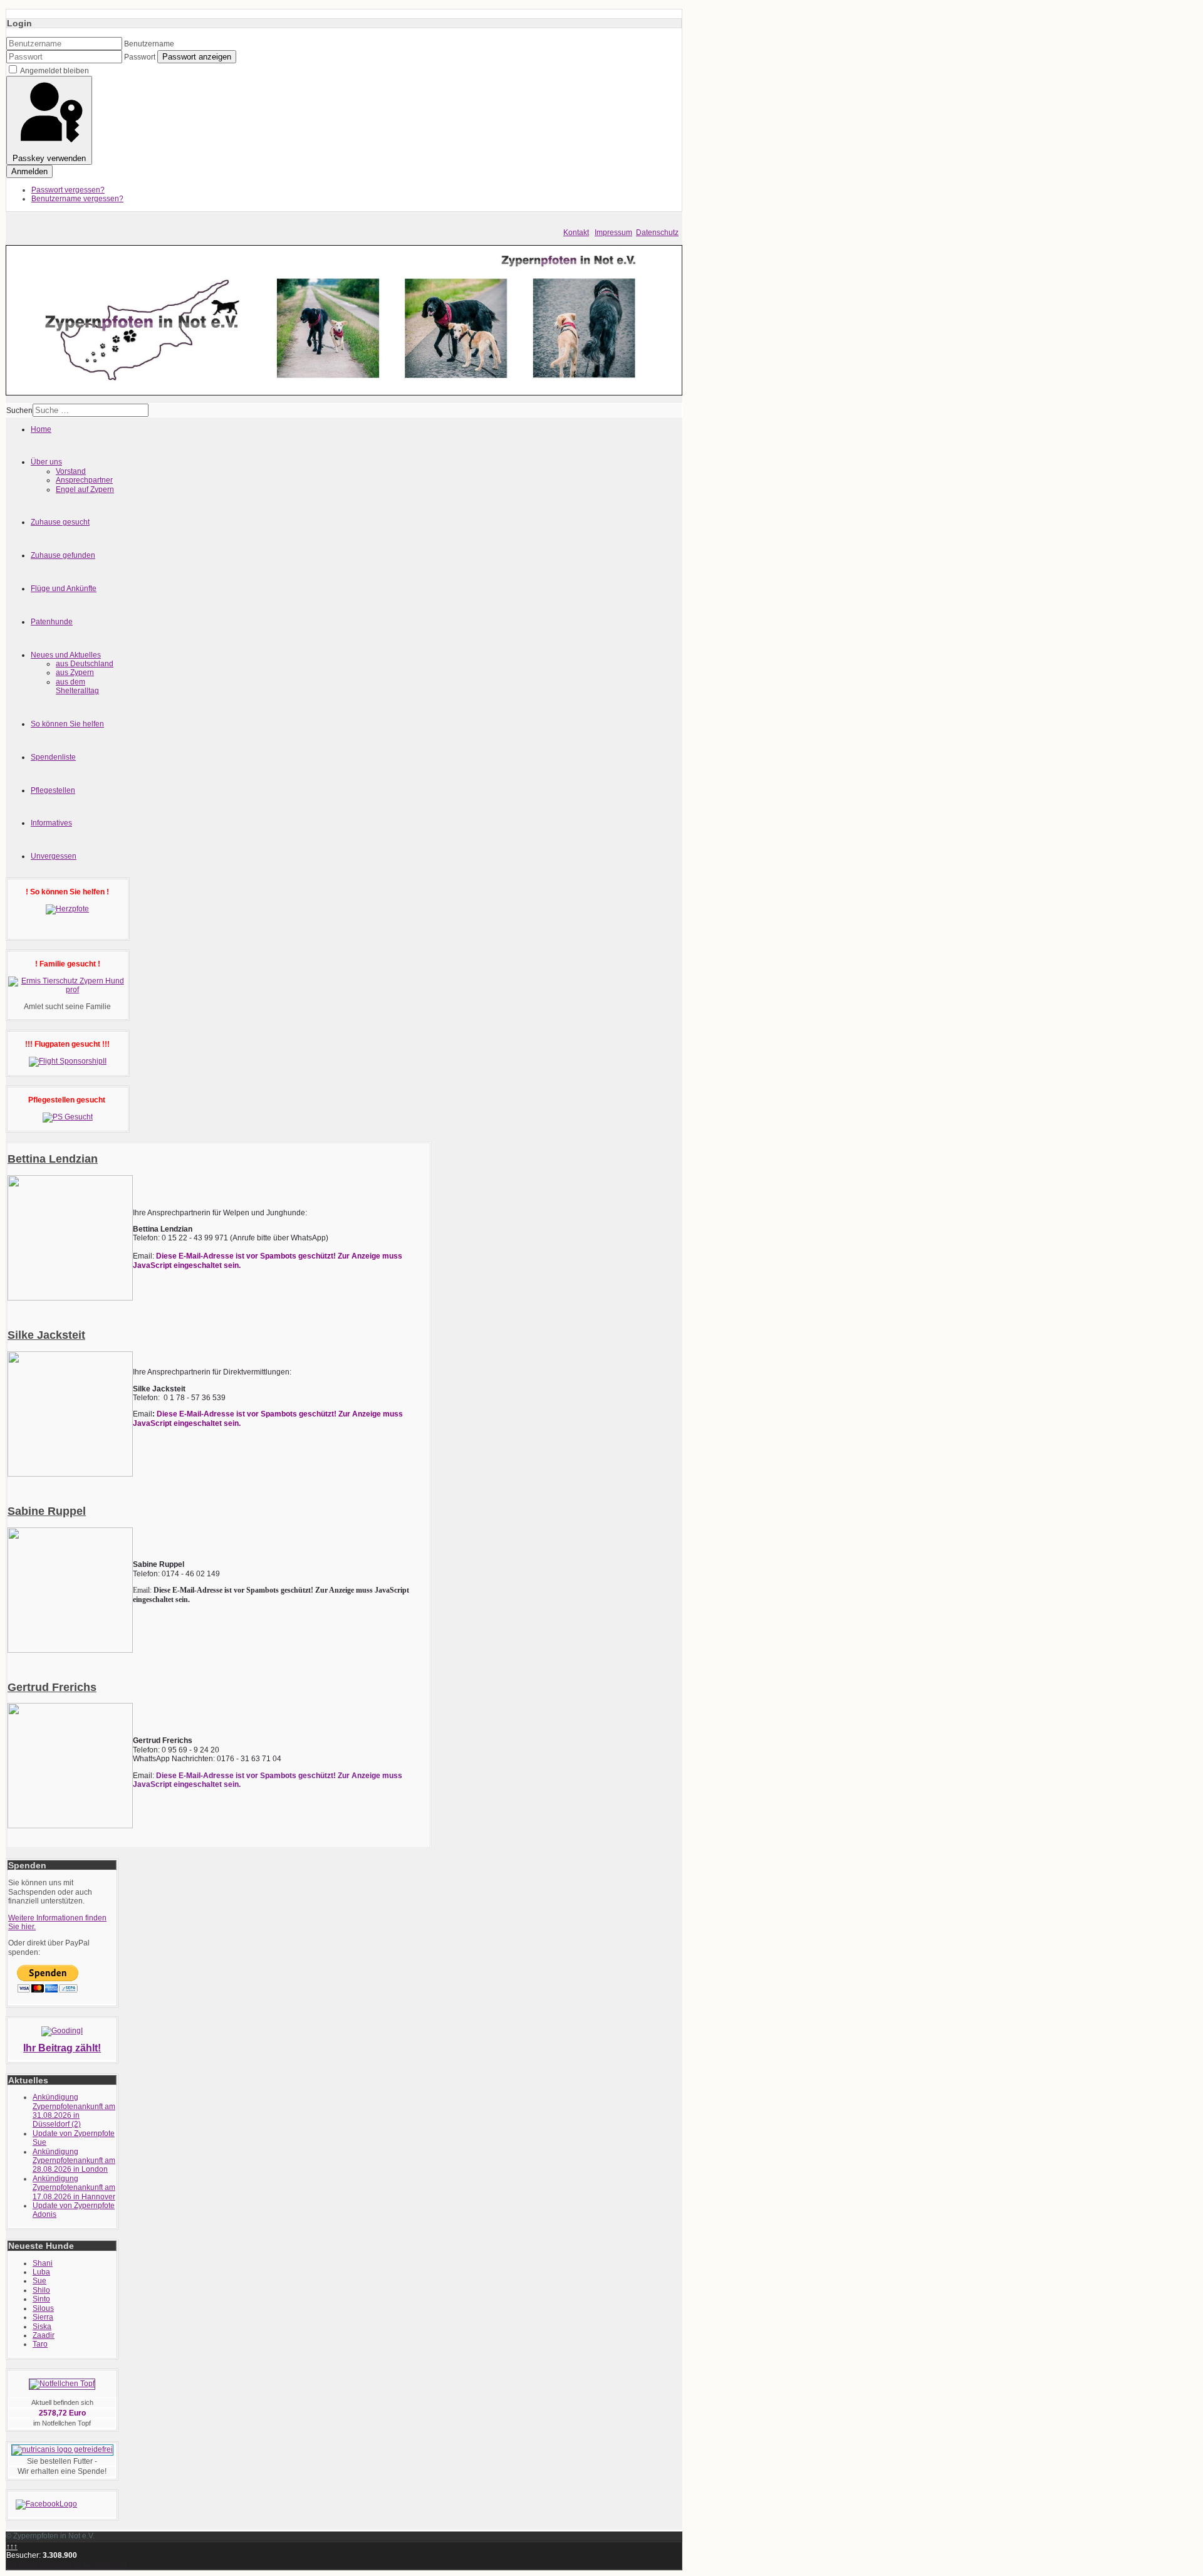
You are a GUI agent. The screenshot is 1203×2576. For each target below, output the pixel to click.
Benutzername (149, 44)
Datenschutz (657, 233)
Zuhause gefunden (63, 555)
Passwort (140, 57)
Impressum (613, 233)
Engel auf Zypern (85, 490)
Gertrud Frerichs (52, 1687)
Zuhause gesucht (60, 522)
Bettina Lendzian (53, 1159)
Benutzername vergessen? (77, 199)
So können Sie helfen (67, 724)
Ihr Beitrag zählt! (62, 2048)
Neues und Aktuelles (66, 655)
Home (41, 429)
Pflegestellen (53, 790)
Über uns (46, 462)
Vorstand (71, 471)
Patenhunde (52, 622)
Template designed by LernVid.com (66, 2565)
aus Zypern (75, 673)
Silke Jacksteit (46, 1335)
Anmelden (29, 171)
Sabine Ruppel (47, 1511)
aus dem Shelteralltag (77, 686)
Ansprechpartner (84, 480)
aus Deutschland (85, 664)
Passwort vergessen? (68, 190)
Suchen (19, 411)
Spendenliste (53, 757)
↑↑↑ (12, 2547)
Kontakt (576, 233)
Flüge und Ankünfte (64, 589)
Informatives (51, 823)
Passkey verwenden (49, 158)
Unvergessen (54, 856)
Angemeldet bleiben (55, 71)
